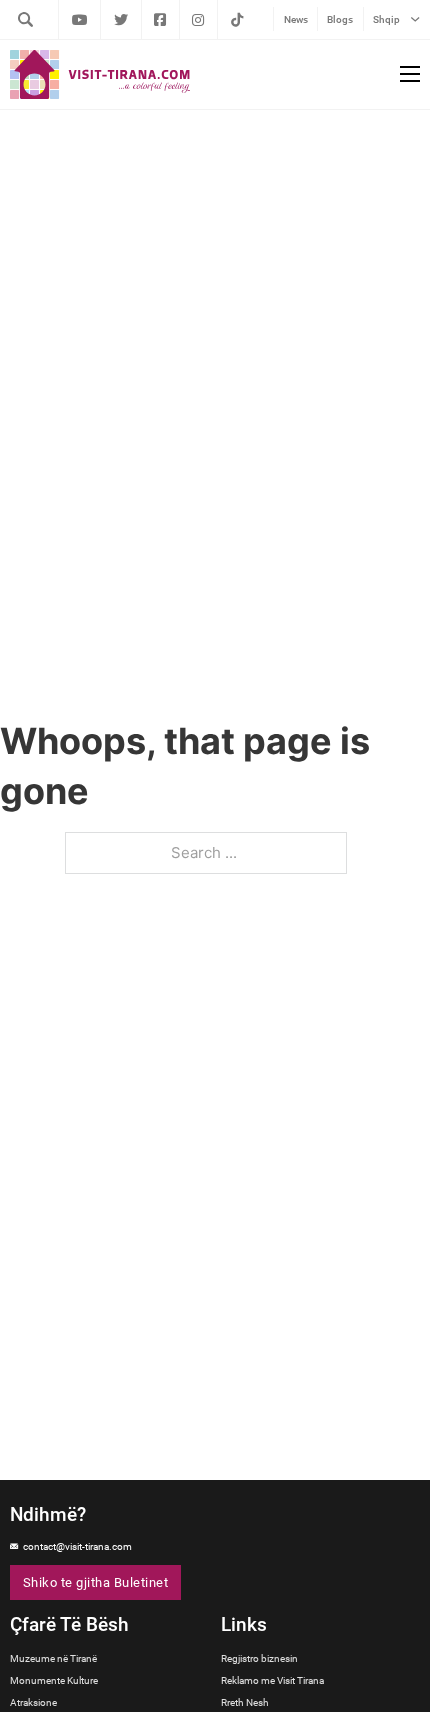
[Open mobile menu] (410, 74)
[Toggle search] (25, 19)
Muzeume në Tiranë (53, 1658)
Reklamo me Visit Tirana (272, 1680)
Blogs (340, 19)
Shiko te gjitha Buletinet (96, 1582)
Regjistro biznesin (259, 1658)
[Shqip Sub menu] (415, 19)
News (296, 19)
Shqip (386, 19)
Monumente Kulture (54, 1680)
